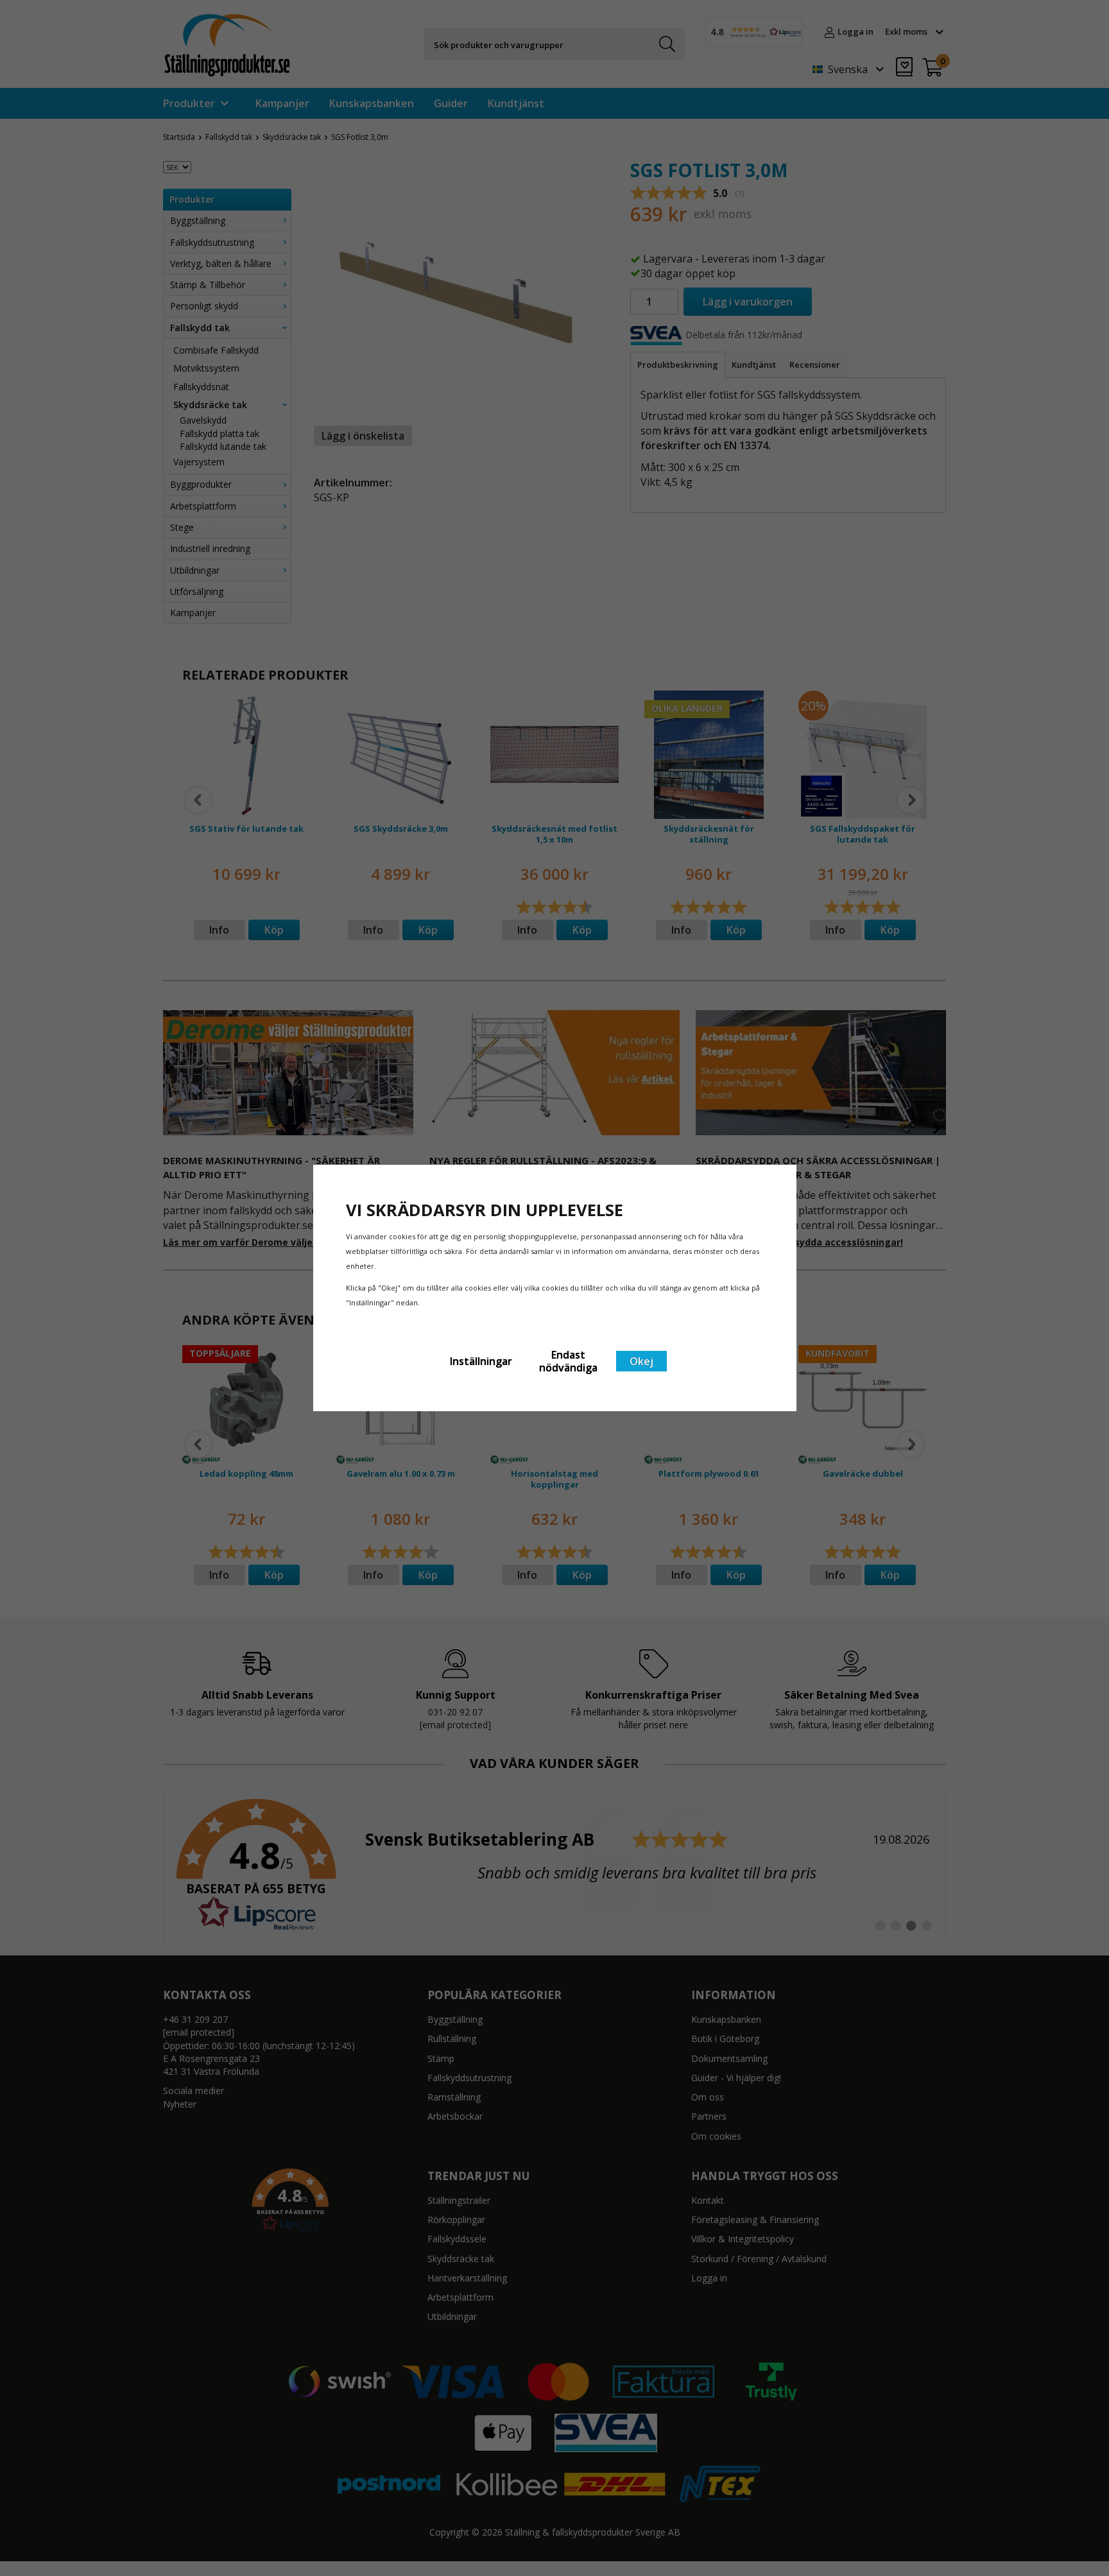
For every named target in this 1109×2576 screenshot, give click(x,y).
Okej (641, 1361)
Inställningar (481, 1361)
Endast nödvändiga (568, 1361)
